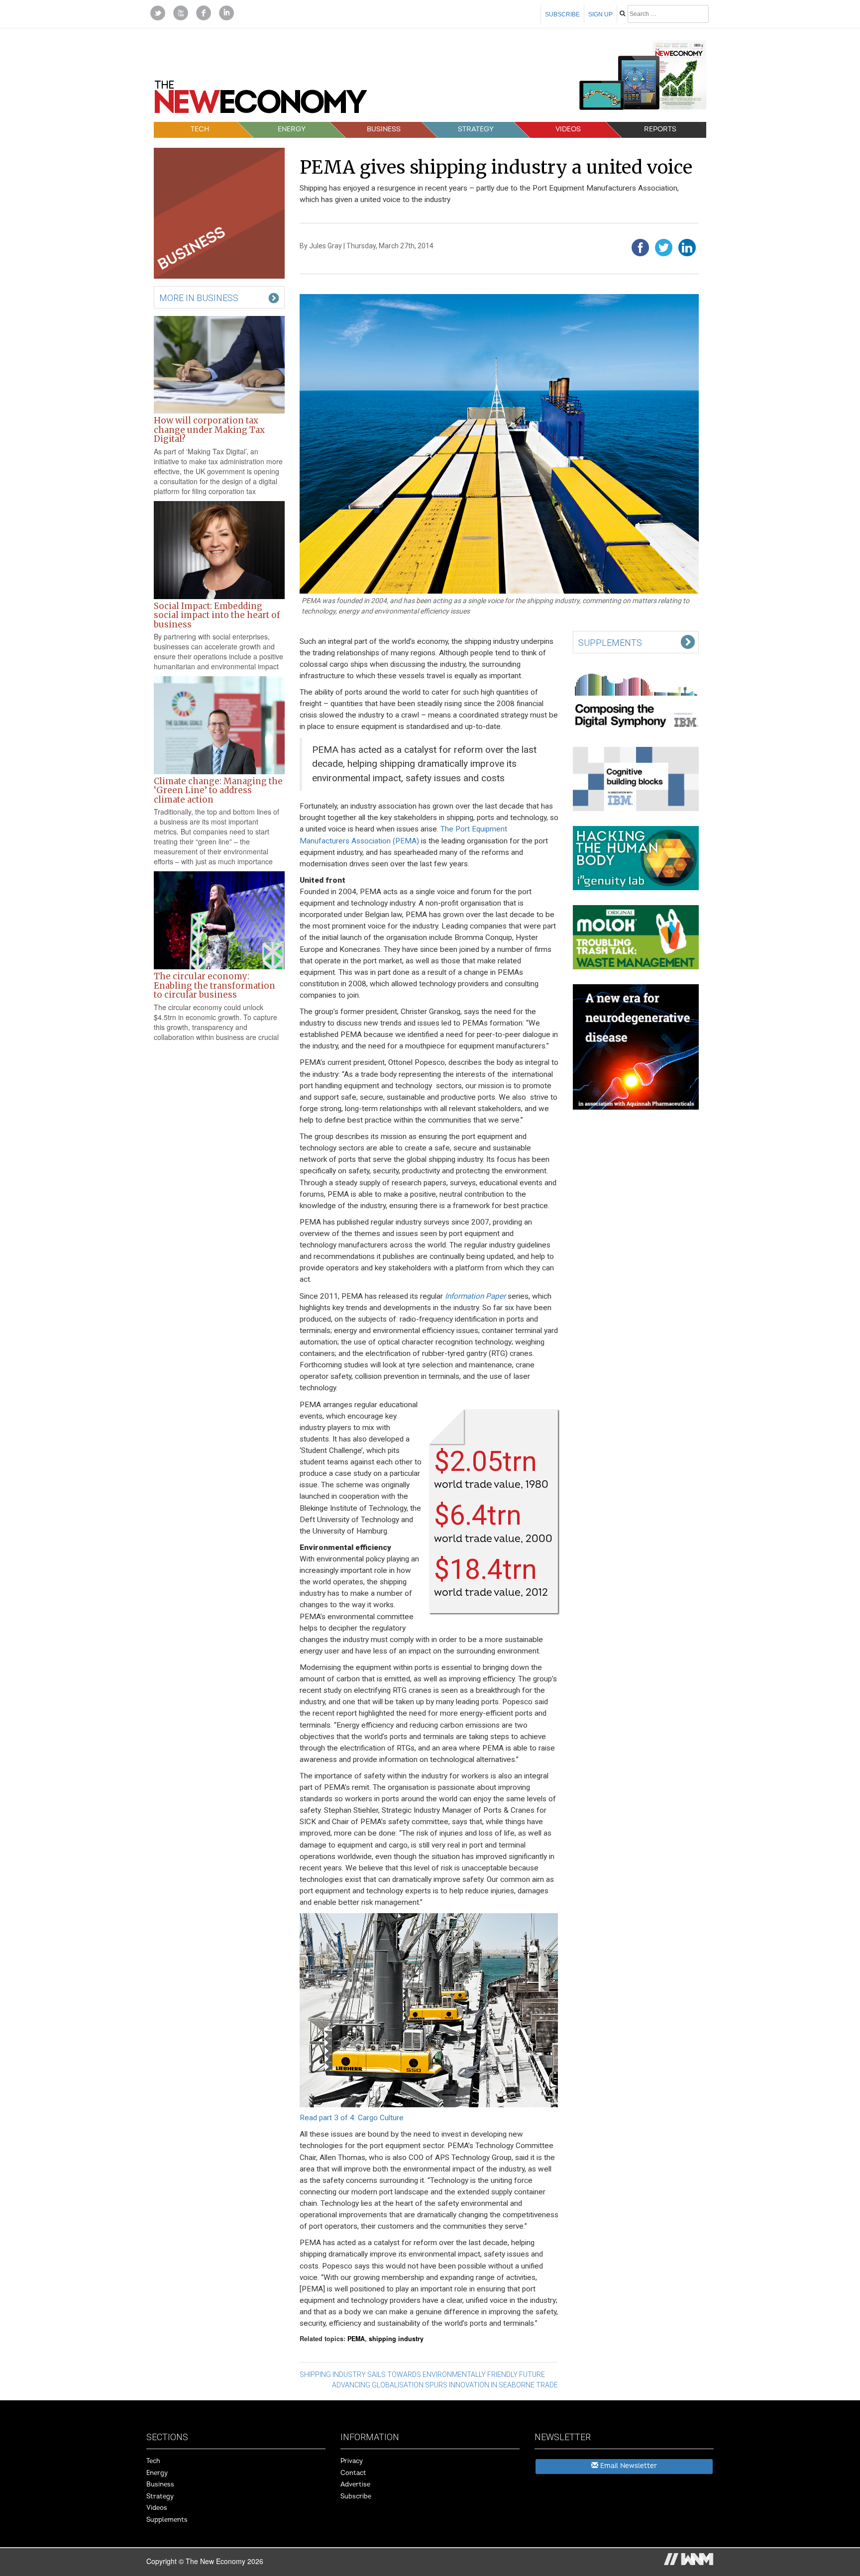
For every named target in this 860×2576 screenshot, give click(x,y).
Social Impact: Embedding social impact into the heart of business (217, 615)
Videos (568, 129)
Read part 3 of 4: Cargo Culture (352, 2118)
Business (384, 129)
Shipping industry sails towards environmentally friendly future (422, 2374)
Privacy (352, 2461)
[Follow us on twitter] (158, 12)
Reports (660, 129)
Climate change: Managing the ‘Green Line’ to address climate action (218, 790)
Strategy (476, 129)
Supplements (167, 2520)
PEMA (356, 2339)
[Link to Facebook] (204, 12)
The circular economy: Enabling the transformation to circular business (215, 985)
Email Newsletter (628, 2466)
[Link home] (261, 101)
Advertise (355, 2484)
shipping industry (396, 2339)
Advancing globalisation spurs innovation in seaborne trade (445, 2385)
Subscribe (562, 14)
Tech (200, 129)
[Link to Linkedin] (226, 12)
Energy (292, 129)
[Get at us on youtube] (181, 12)
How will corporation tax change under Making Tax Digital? (209, 430)
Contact (353, 2473)
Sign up (600, 14)
